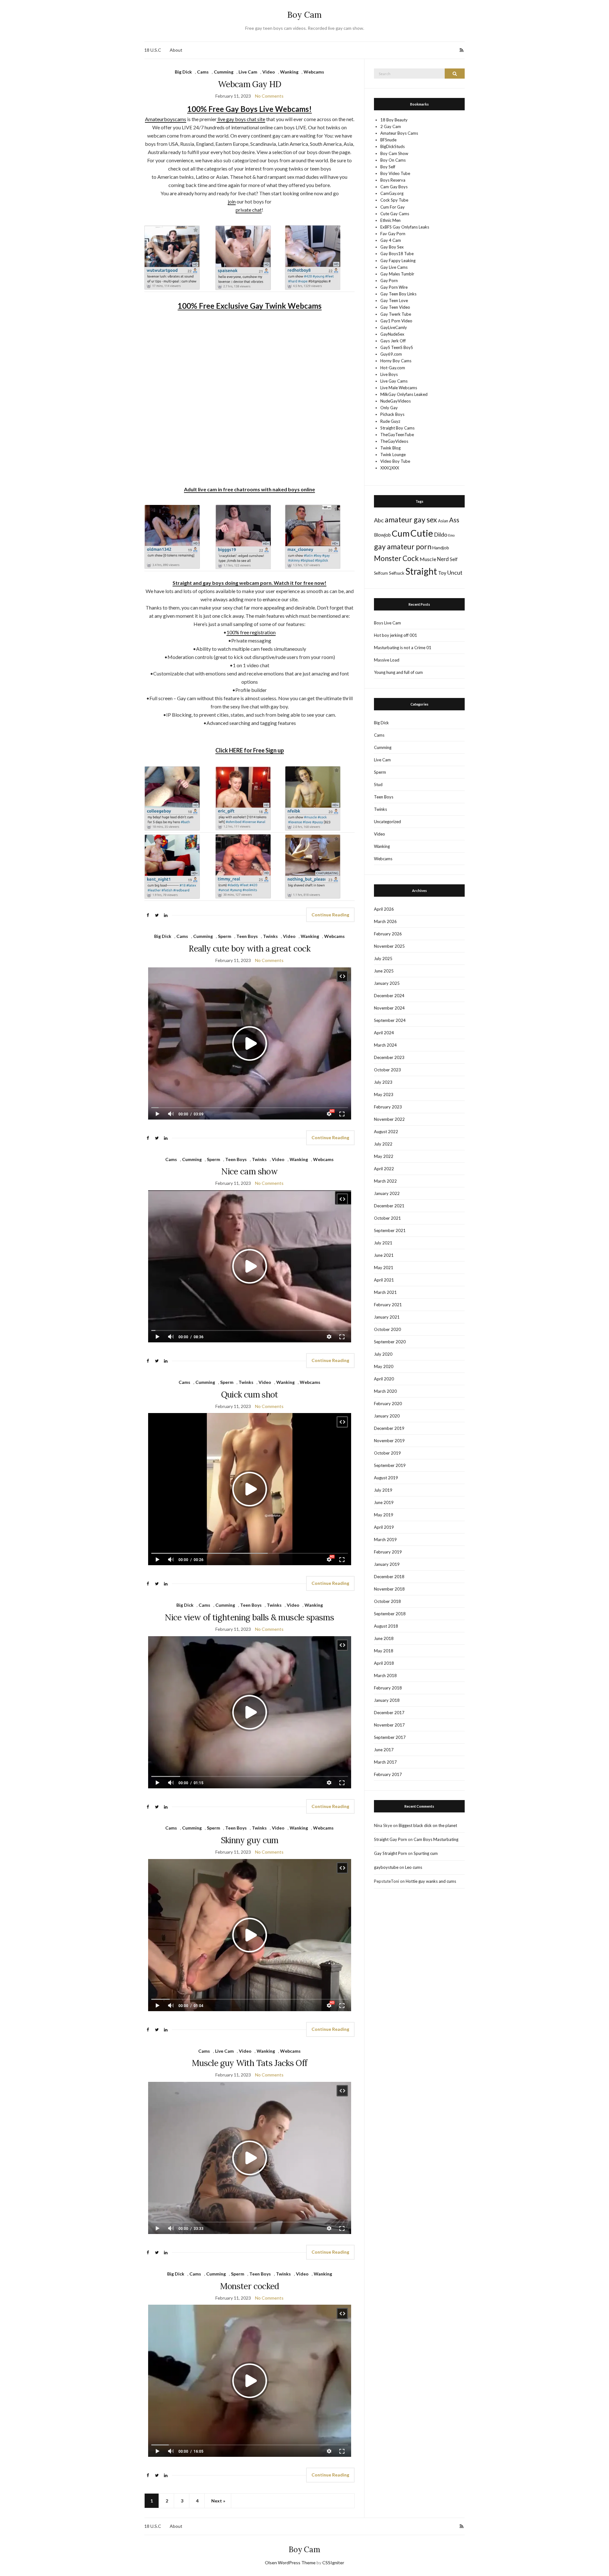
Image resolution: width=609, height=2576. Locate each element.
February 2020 (388, 1404)
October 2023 (387, 1070)
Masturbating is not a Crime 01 (403, 648)
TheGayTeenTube (397, 435)
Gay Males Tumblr (397, 274)
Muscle (428, 559)
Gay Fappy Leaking (398, 261)
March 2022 (385, 1181)
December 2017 (389, 1713)
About (176, 50)
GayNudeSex (392, 334)
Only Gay (389, 408)
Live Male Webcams (399, 388)
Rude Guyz (390, 421)
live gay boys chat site (241, 119)
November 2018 (389, 1589)
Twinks (270, 936)
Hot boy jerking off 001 (396, 635)
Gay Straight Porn (390, 1853)
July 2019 (383, 1490)
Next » (218, 2501)
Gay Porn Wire (394, 287)
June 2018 (384, 1638)
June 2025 (384, 971)
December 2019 (389, 1428)
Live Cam (248, 72)
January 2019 (387, 1564)
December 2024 (389, 996)
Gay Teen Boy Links (398, 294)
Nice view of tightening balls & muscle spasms (249, 1617)
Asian (443, 521)
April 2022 (384, 1169)
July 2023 (383, 1082)
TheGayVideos (394, 441)
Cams (203, 72)
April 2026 (384, 909)
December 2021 (389, 1206)
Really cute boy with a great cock (249, 949)
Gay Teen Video (395, 307)
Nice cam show (249, 1171)
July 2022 (383, 1144)
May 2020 (384, 1366)
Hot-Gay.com (393, 368)
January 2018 (387, 1700)
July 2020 (383, 1354)
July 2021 (383, 1243)
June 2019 (384, 1502)
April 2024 (384, 1033)
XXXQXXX (390, 468)
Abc (379, 520)
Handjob (441, 548)
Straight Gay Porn (390, 1839)
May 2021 (384, 1268)
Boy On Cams (393, 160)
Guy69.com (391, 354)
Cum (401, 533)
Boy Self (388, 167)
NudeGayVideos (396, 401)
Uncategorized (387, 822)
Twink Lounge (393, 455)
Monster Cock (396, 558)
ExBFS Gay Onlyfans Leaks (405, 227)
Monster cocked (250, 2286)
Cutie (422, 533)
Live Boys (389, 374)
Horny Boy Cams (396, 361)
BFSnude (388, 140)
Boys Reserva (393, 180)
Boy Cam (304, 15)
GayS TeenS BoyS (397, 347)
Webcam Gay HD (250, 84)
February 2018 (388, 1688)
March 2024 (385, 1045)
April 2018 (384, 1663)
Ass (454, 520)
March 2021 (385, 1292)
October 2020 (387, 1329)
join (232, 201)
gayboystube (386, 1867)
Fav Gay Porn (393, 234)
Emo (451, 535)
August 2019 (386, 1478)
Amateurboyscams (166, 119)
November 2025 (389, 946)
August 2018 (386, 1626)
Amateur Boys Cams (399, 133)
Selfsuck (397, 573)
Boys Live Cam (387, 623)
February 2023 (388, 1107)
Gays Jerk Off (393, 341)
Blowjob (382, 535)
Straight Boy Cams (397, 428)
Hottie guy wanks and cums (431, 1881)
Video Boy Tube (395, 461)
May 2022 (384, 1156)
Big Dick (183, 72)
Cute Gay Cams (395, 214)
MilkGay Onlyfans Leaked (404, 394)
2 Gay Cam (391, 126)
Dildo (441, 534)
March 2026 (385, 921)
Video (269, 72)
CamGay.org (392, 193)
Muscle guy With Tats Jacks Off (250, 2063)
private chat (249, 210)
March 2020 (385, 1391)
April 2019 (384, 1527)
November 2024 (389, 1008)
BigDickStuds (393, 146)
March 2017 (385, 1762)
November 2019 (389, 1441)
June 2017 (384, 1750)
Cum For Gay (393, 207)
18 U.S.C (153, 50)
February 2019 (388, 1552)
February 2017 (388, 1774)
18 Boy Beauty (394, 120)
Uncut (455, 572)
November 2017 (389, 1725)
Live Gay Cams (394, 381)
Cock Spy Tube (394, 200)
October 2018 (387, 1601)
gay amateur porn (403, 546)
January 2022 (387, 1193)
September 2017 (390, 1737)
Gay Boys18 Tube (397, 254)
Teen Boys (247, 936)
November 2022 (389, 1119)
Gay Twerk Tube (396, 314)
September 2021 (390, 1230)
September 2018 (390, 1614)
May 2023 (384, 1094)
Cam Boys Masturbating (436, 1839)
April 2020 (384, 1379)
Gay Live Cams (394, 267)
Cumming (224, 72)
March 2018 (385, 1675)
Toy (442, 573)
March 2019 (385, 1540)
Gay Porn (389, 281)
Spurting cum (426, 1853)
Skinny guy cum (250, 1840)
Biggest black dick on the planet (428, 1825)
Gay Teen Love (394, 300)
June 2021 (384, 1255)
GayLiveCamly (394, 327)
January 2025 (387, 983)
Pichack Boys (392, 414)
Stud (378, 784)
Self (454, 559)
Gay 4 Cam (391, 240)
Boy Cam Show (394, 153)
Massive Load (387, 660)
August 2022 (386, 1132)
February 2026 (388, 934)
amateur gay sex (411, 520)
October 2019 (387, 1453)
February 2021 (388, 1305)
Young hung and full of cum (398, 672)
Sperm (225, 936)
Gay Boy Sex (392, 247)
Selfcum (381, 573)
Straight (421, 571)
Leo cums (414, 1867)
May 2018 (384, 1651)
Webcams (314, 72)
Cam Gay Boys (394, 187)
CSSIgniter (333, 2563)
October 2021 (387, 1218)
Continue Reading (330, 915)
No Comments (269, 96)
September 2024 (390, 1020)
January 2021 (387, 1317)
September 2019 (390, 1465)
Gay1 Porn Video (396, 321)
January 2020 (387, 1416)
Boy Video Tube (395, 173)
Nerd (443, 559)
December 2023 (389, 1057)
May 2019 (384, 1515)
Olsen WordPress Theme (290, 2563)
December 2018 (389, 1577)
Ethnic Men (390, 220)
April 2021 (384, 1280)
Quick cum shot (250, 1395)
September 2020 (390, 1342)
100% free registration (251, 632)
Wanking (289, 72)
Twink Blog (390, 448)
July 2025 (383, 959)
